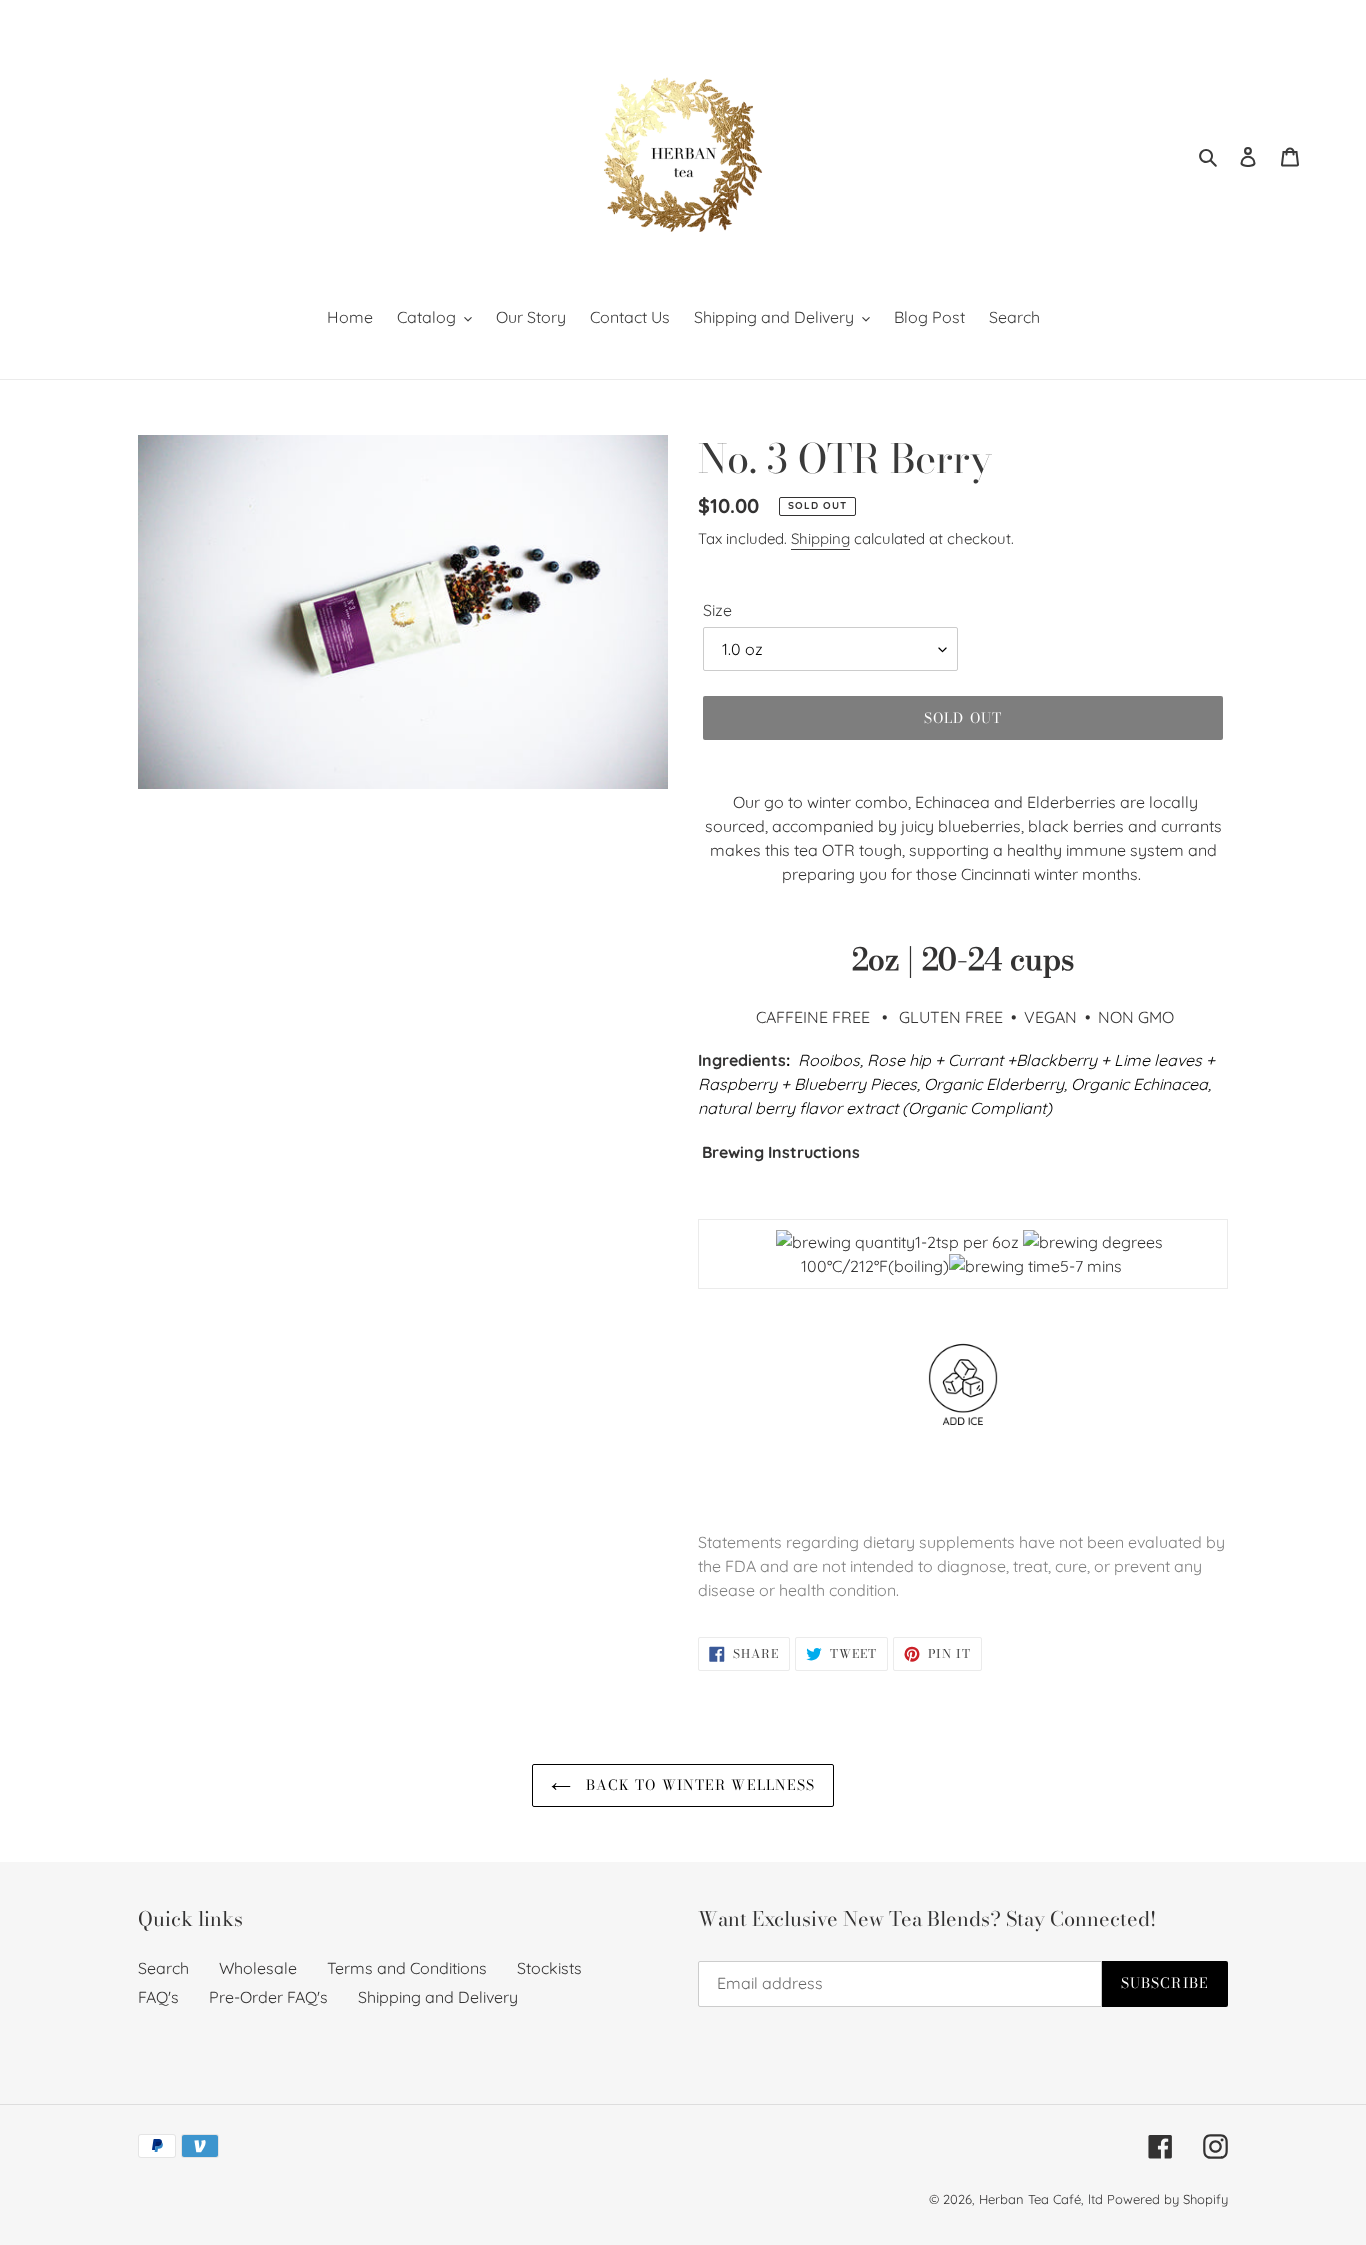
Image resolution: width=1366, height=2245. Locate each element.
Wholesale (258, 1968)
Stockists (549, 1968)
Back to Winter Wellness (698, 1785)
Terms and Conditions (407, 1968)
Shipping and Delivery (438, 1997)
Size (717, 610)
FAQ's (158, 1997)
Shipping (820, 538)
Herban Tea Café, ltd (1041, 2199)
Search (163, 1968)
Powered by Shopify (1167, 2199)
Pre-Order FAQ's (268, 1997)
